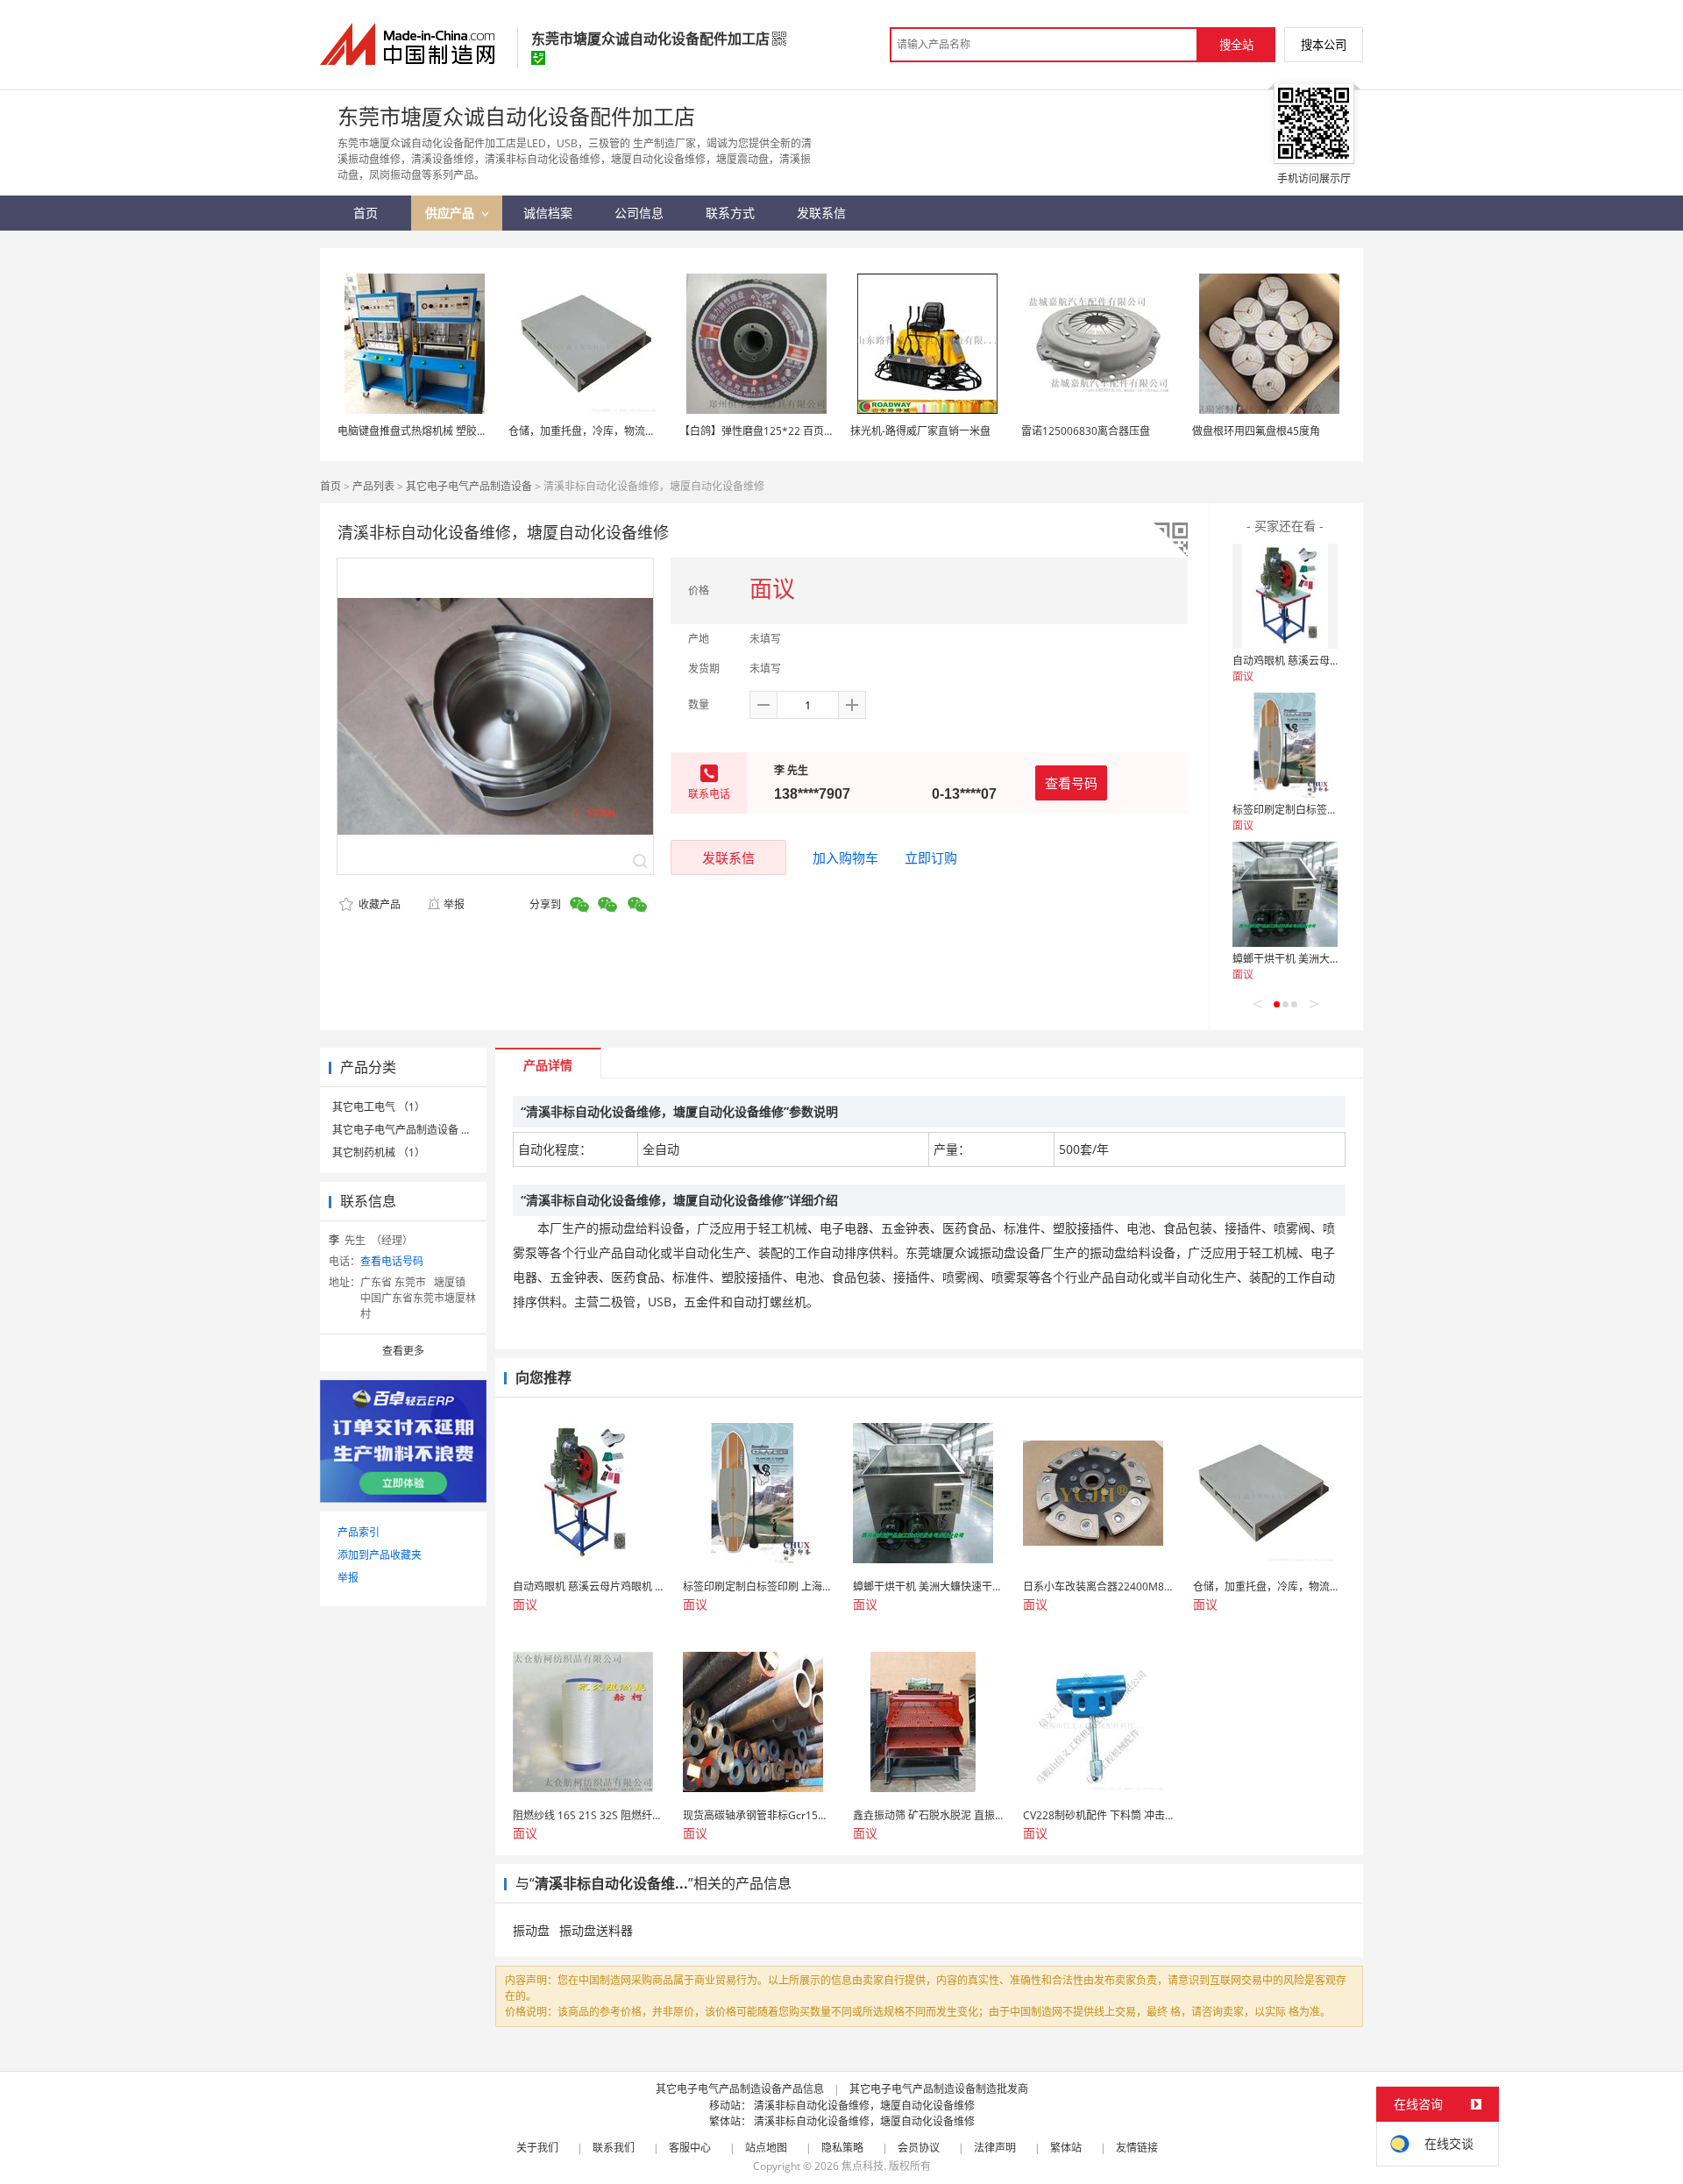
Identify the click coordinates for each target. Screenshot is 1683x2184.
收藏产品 (378, 904)
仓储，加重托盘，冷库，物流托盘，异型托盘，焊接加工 (640, 431)
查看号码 (1071, 783)
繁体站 (1066, 2148)
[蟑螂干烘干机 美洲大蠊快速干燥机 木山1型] (1285, 894)
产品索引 (359, 1532)
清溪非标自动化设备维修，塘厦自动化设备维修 (864, 2106)
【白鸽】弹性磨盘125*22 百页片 (757, 431)
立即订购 (931, 857)
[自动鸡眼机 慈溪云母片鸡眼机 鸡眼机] (1285, 596)
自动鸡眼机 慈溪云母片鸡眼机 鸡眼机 (1319, 661)
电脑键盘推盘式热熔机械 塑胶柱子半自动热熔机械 (454, 431)
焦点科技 (863, 2166)
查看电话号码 (392, 1261)
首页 (330, 486)
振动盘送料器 (596, 1930)
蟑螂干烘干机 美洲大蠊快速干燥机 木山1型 (1333, 959)
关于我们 (537, 2148)
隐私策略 (842, 2148)
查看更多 (403, 1351)
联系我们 (614, 2148)
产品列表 (373, 486)
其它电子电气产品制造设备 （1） (410, 1130)
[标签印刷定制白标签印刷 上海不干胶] (1285, 745)
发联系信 (728, 857)
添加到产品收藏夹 (380, 1555)
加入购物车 (845, 857)
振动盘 (531, 1930)
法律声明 (995, 2148)
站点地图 (766, 2148)
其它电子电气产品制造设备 (469, 486)
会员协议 (919, 2148)
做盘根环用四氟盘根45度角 (1256, 431)
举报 (454, 904)
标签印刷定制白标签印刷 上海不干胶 (1318, 810)
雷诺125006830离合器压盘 (1086, 431)
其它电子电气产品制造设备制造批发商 (939, 2089)
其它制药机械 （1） (379, 1152)
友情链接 (1137, 2148)
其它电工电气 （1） (379, 1107)
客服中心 (690, 2148)
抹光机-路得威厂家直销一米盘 (920, 431)
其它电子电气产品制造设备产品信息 (740, 2089)
